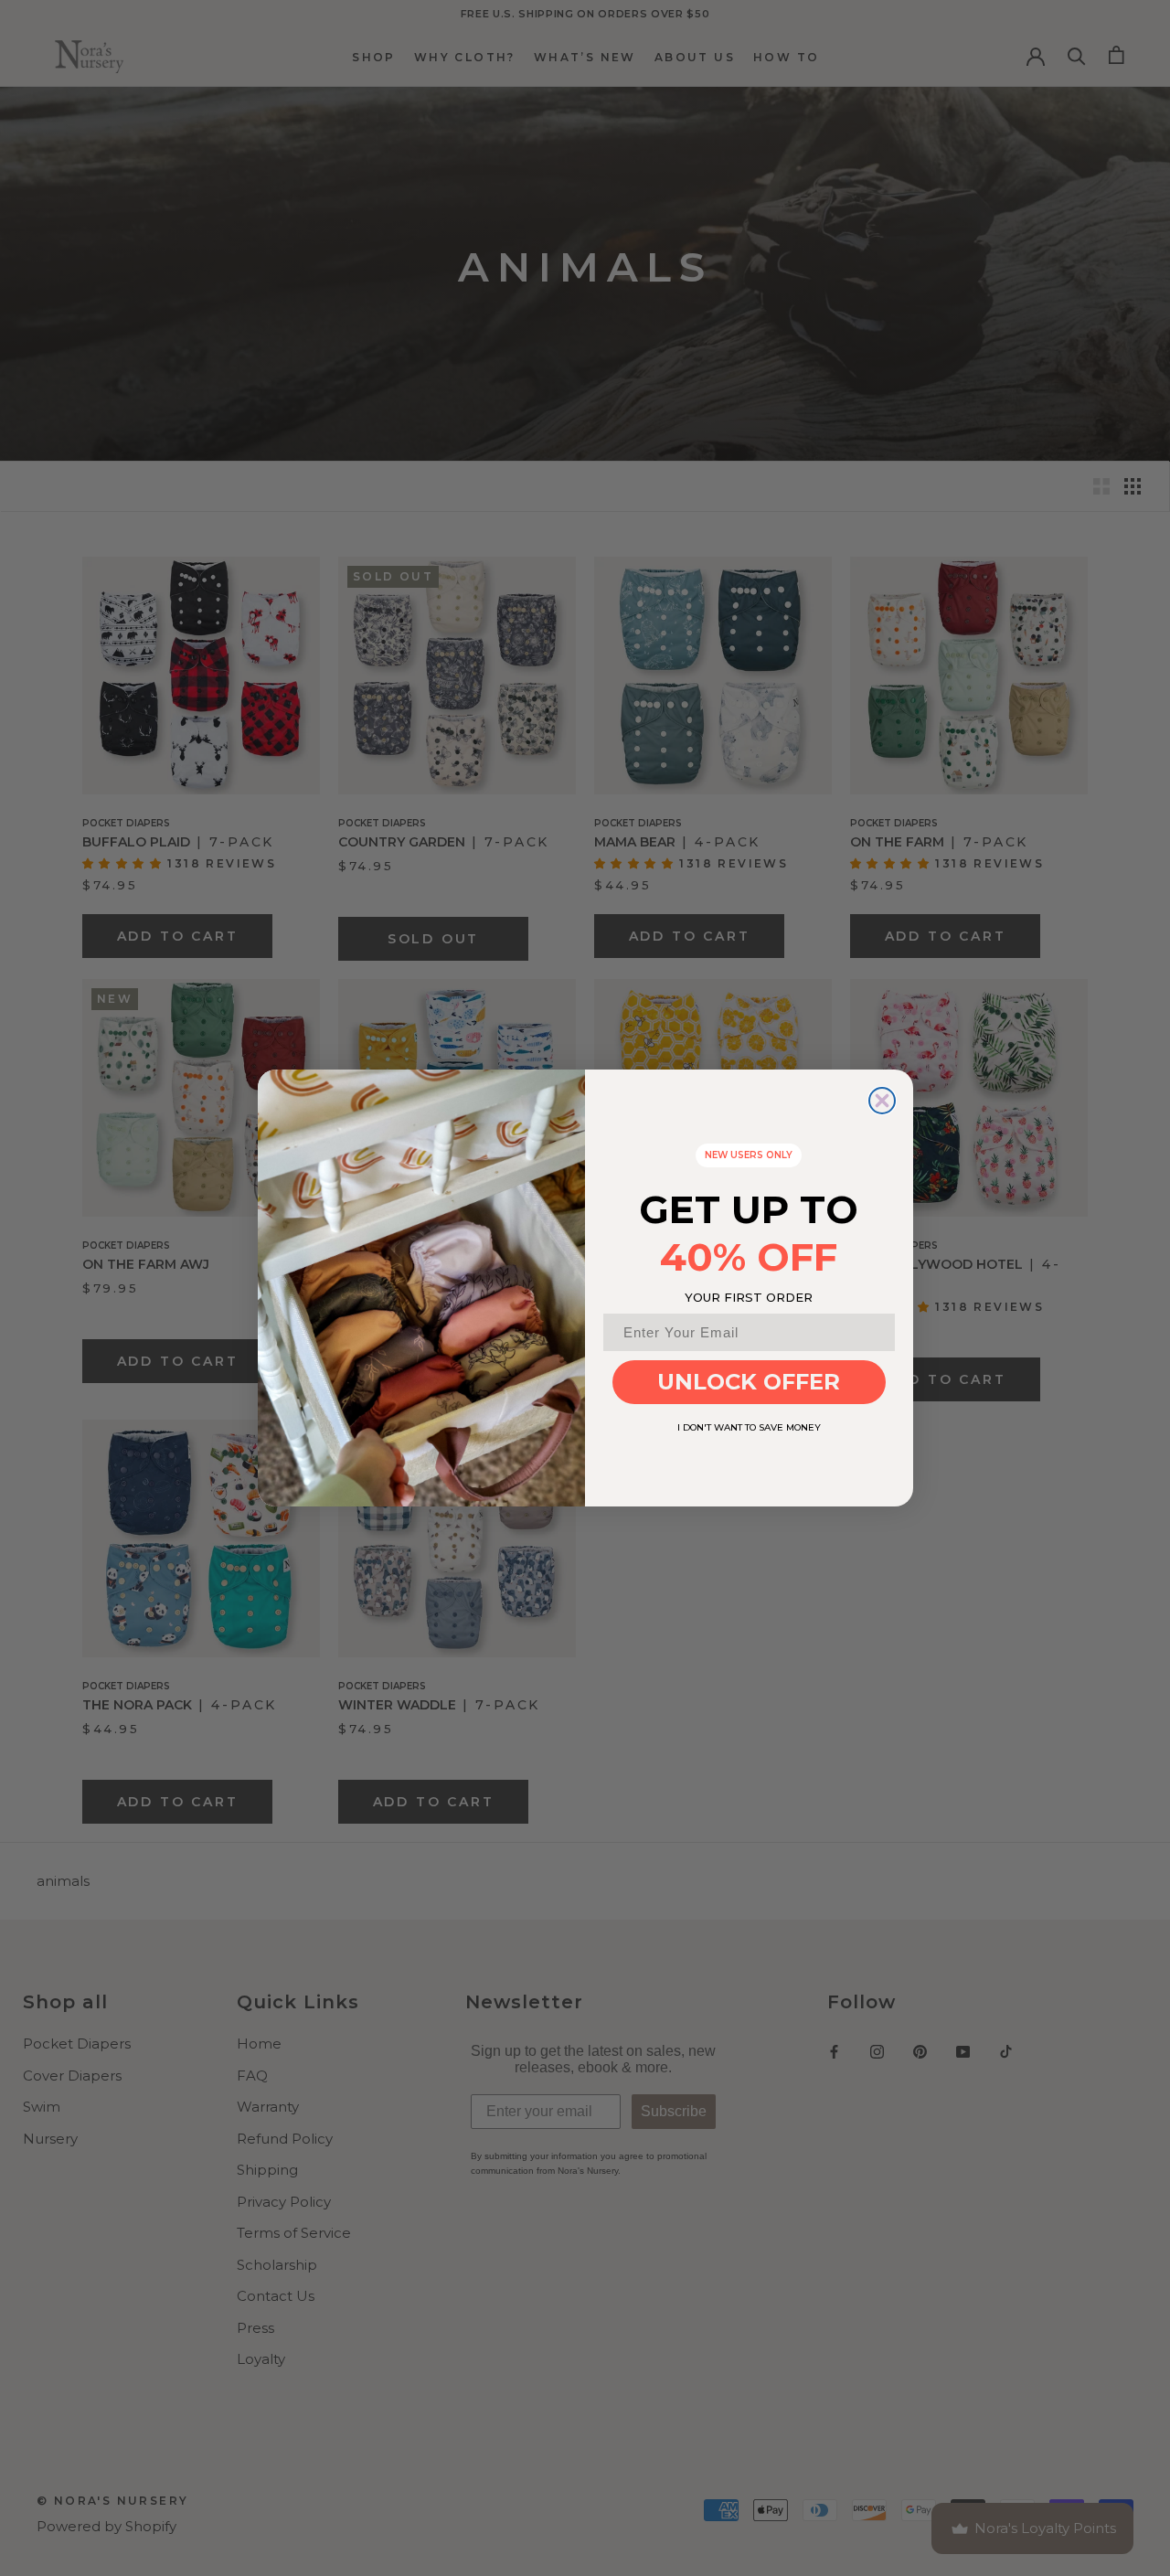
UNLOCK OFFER (749, 1382)
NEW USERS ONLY (749, 1155)
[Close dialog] (882, 1101)
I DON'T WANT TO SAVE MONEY (749, 1427)
